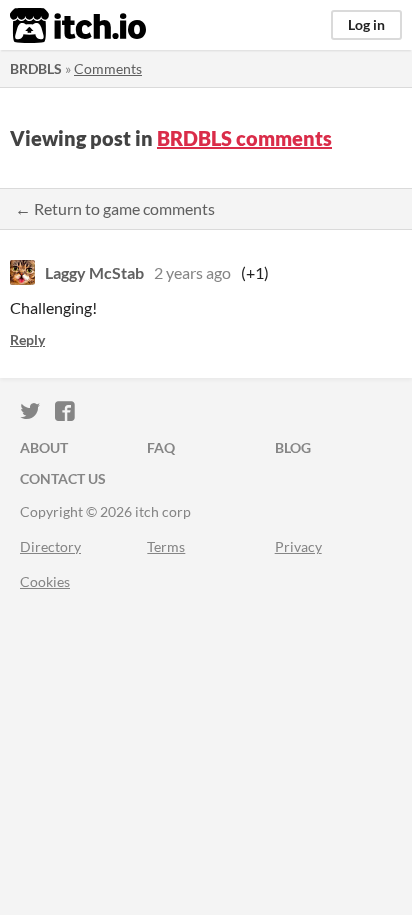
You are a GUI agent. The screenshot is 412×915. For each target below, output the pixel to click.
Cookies (45, 581)
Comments (108, 68)
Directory (50, 546)
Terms (166, 546)
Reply (27, 339)
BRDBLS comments (244, 138)
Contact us (63, 478)
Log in (366, 24)
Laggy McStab (94, 272)
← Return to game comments (115, 208)
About (44, 447)
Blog (293, 447)
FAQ (161, 447)
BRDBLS (36, 68)
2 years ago (192, 272)
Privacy (298, 546)
